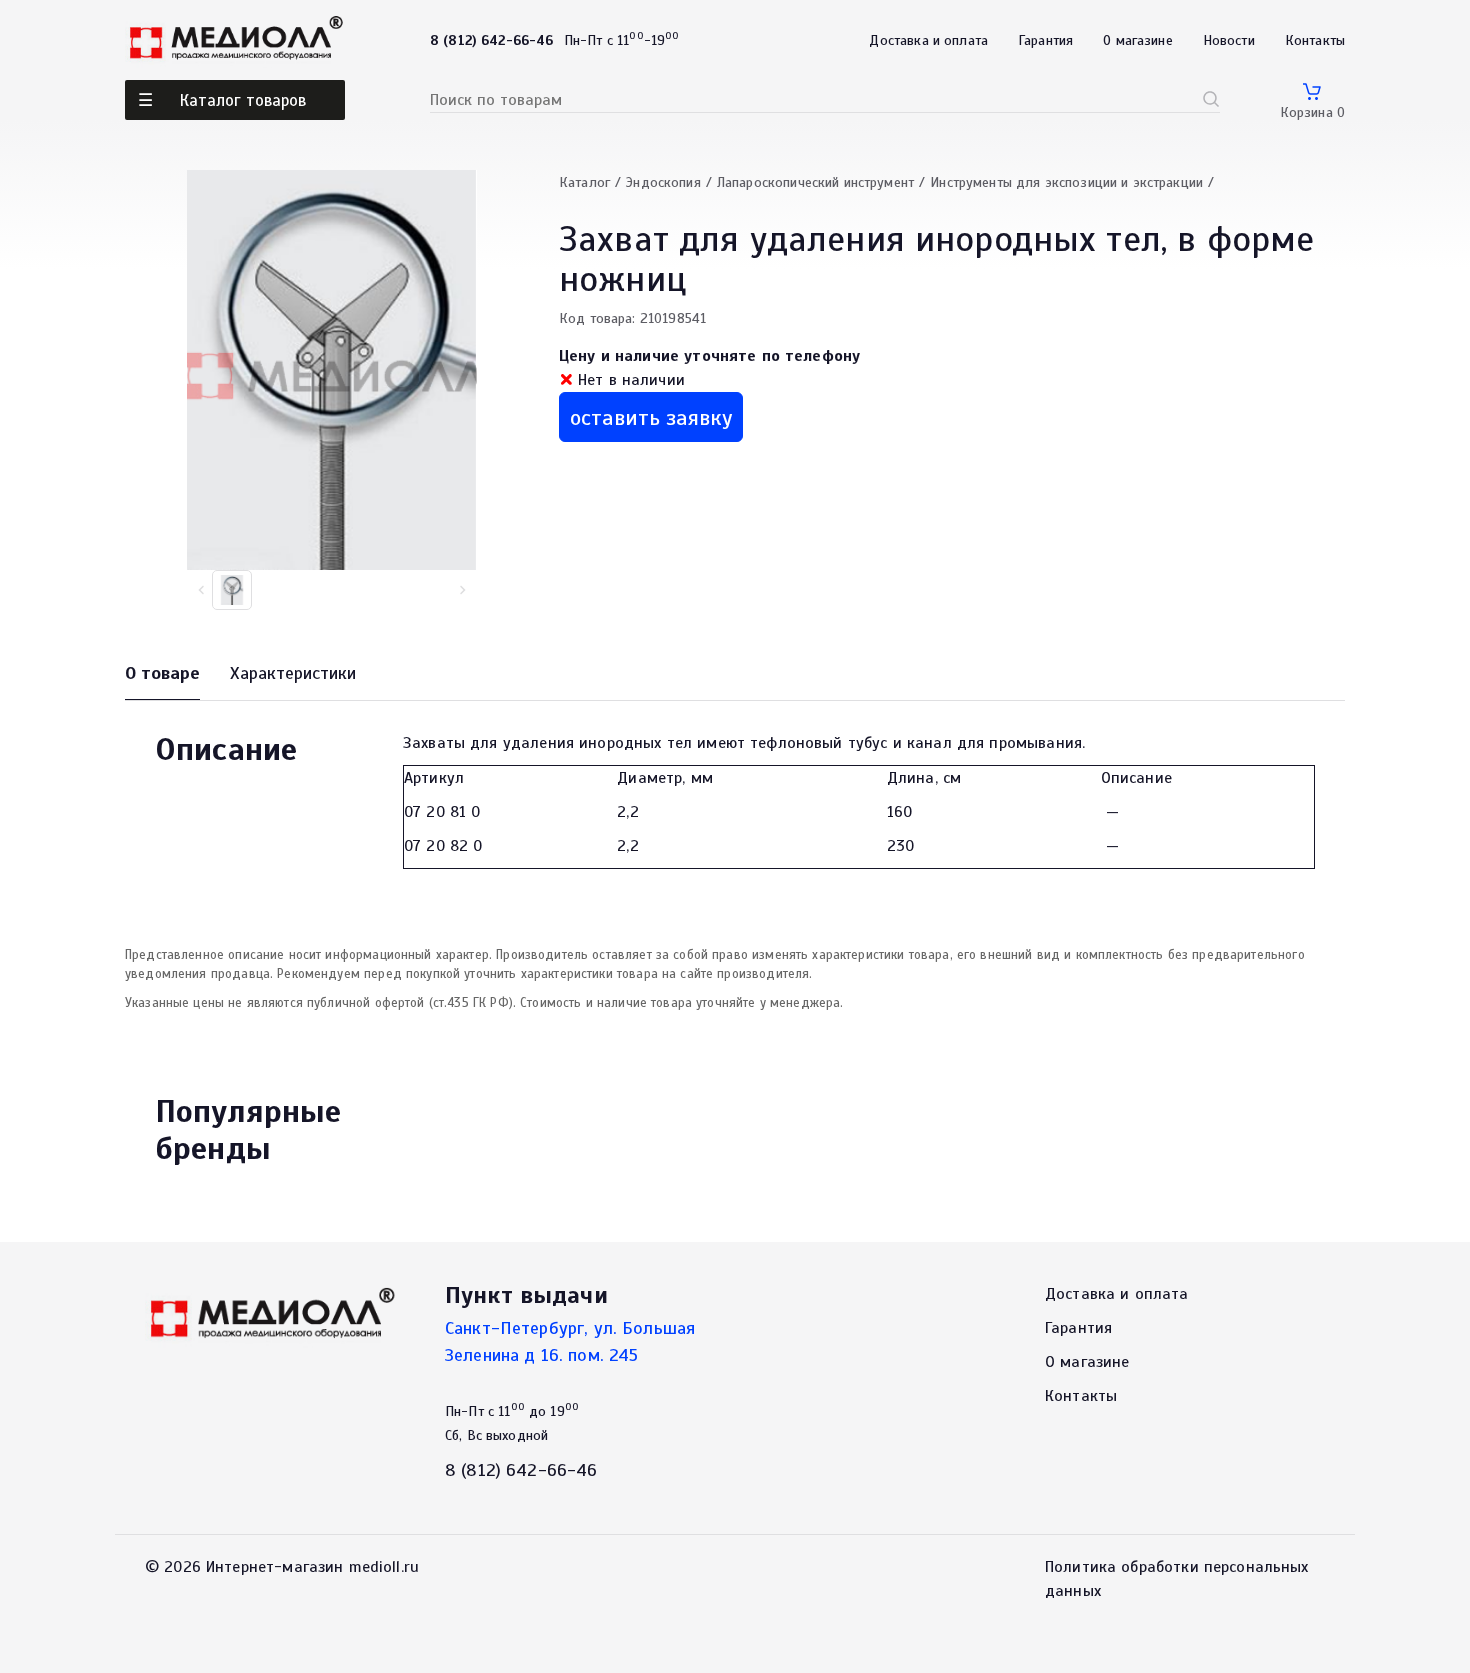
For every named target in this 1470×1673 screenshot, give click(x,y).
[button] (462, 590)
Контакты (1315, 40)
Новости (1229, 40)
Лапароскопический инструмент (815, 182)
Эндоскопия (663, 182)
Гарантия (1045, 40)
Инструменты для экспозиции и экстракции (1066, 182)
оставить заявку (651, 417)
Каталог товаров (243, 100)
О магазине (1138, 40)
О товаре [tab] (162, 673)
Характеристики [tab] (293, 673)
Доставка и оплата (928, 40)
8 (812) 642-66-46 (521, 1470)
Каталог (584, 182)
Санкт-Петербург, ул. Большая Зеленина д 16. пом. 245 (570, 1341)
